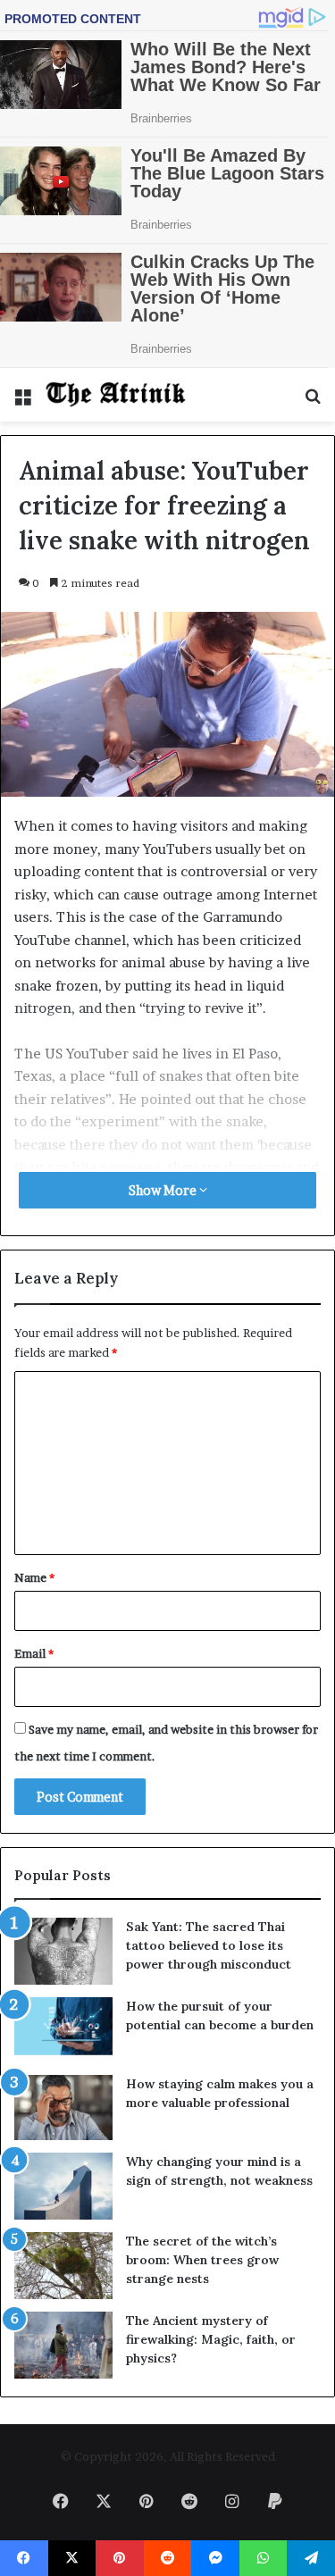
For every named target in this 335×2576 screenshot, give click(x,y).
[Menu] (22, 401)
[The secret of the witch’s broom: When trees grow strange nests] (63, 2266)
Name (34, 1577)
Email (34, 1653)
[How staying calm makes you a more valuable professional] (63, 2108)
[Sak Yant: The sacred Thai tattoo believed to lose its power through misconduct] (63, 1951)
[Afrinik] (116, 395)
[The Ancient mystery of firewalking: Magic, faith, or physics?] (63, 2345)
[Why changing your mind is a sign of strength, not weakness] (63, 2186)
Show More (164, 1190)
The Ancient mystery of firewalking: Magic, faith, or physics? (211, 2339)
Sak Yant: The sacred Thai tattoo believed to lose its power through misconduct (209, 1945)
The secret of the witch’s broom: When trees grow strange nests (202, 2260)
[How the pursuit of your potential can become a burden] (63, 2030)
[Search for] (313, 401)
